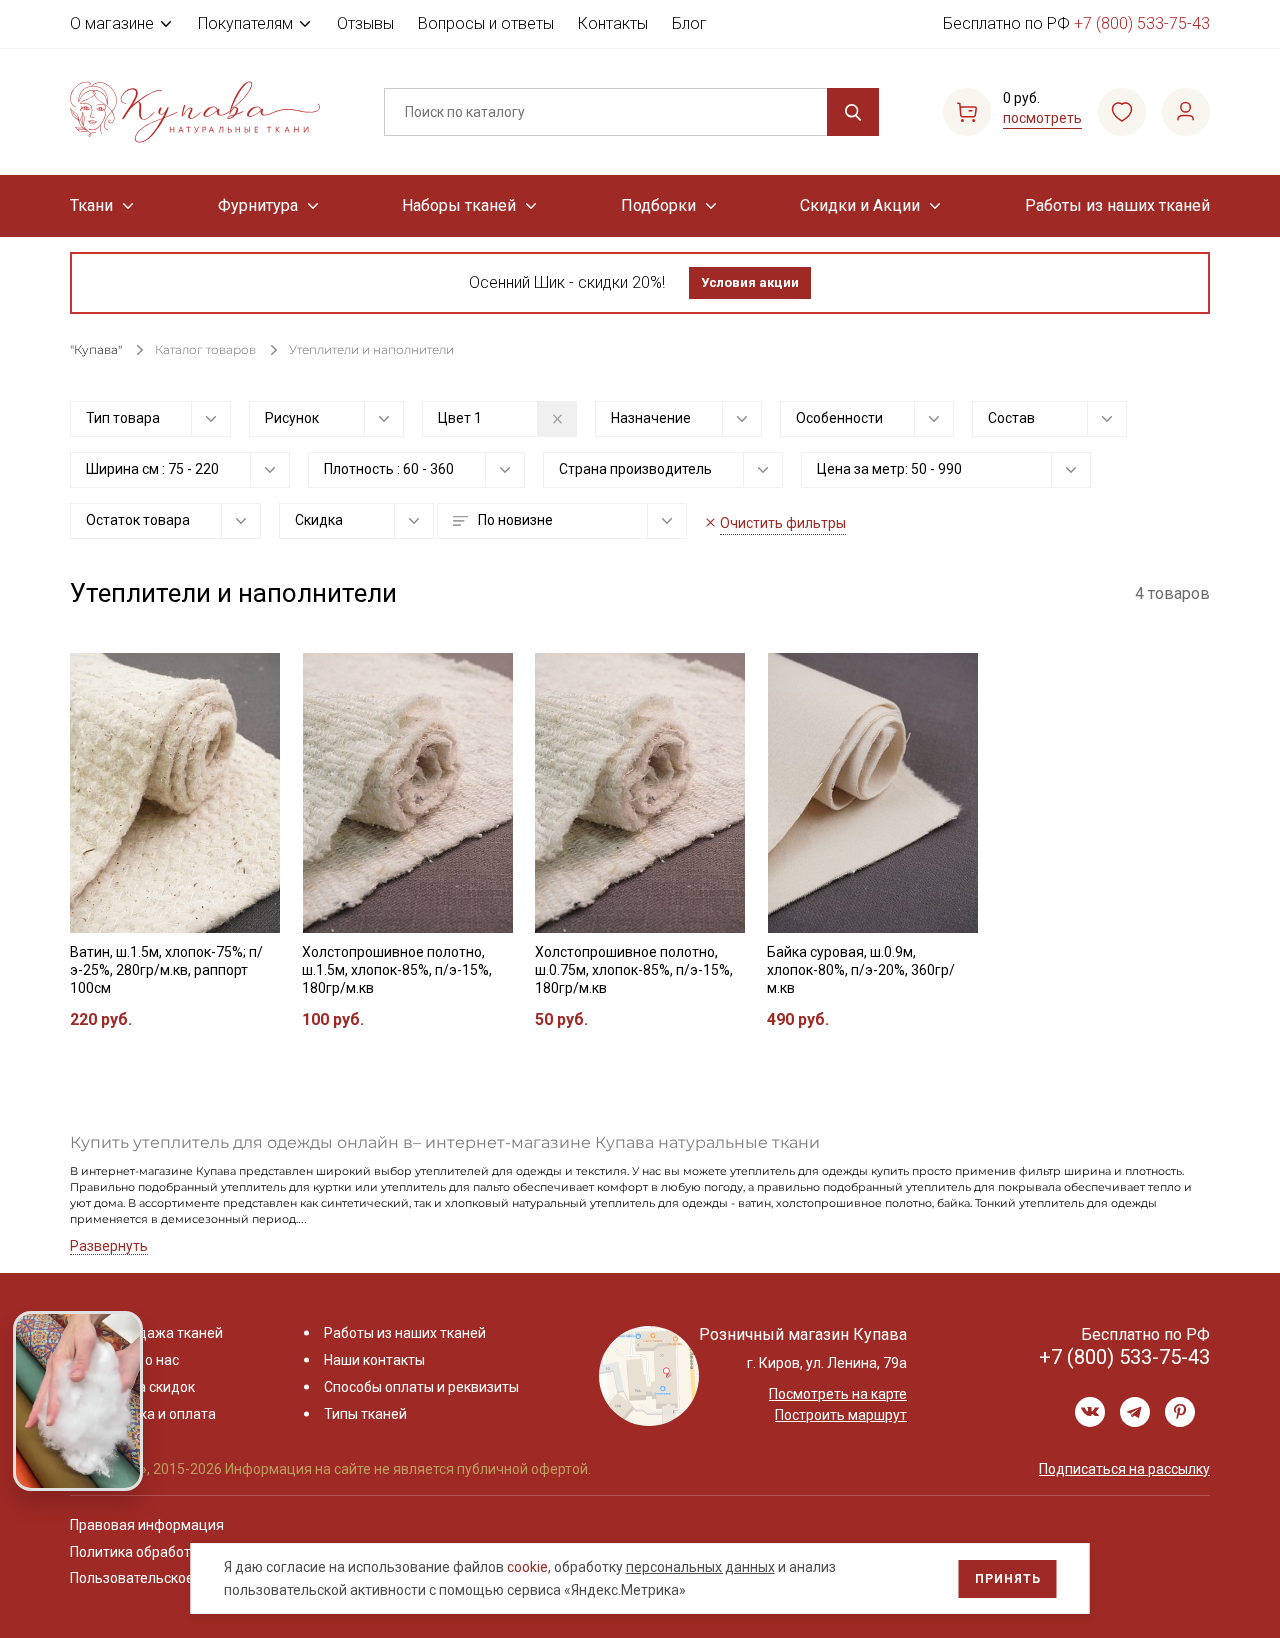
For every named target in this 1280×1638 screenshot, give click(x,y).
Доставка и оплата (153, 1414)
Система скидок (142, 1387)
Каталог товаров (205, 349)
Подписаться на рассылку (1124, 1469)
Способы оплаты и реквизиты (421, 1387)
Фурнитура (258, 205)
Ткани (91, 205)
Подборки (658, 205)
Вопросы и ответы (486, 23)
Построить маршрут (841, 1415)
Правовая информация (147, 1525)
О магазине (112, 23)
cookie (527, 1567)
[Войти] (1186, 112)
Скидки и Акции (860, 205)
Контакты (613, 23)
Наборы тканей (459, 205)
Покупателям (245, 23)
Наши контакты (374, 1360)
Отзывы (365, 23)
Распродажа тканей (156, 1333)
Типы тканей (365, 1414)
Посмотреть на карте (838, 1394)
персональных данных (700, 1567)
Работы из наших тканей (1117, 205)
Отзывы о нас (134, 1360)
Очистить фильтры (783, 523)
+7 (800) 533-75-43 (1142, 23)
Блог (689, 23)
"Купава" (96, 349)
